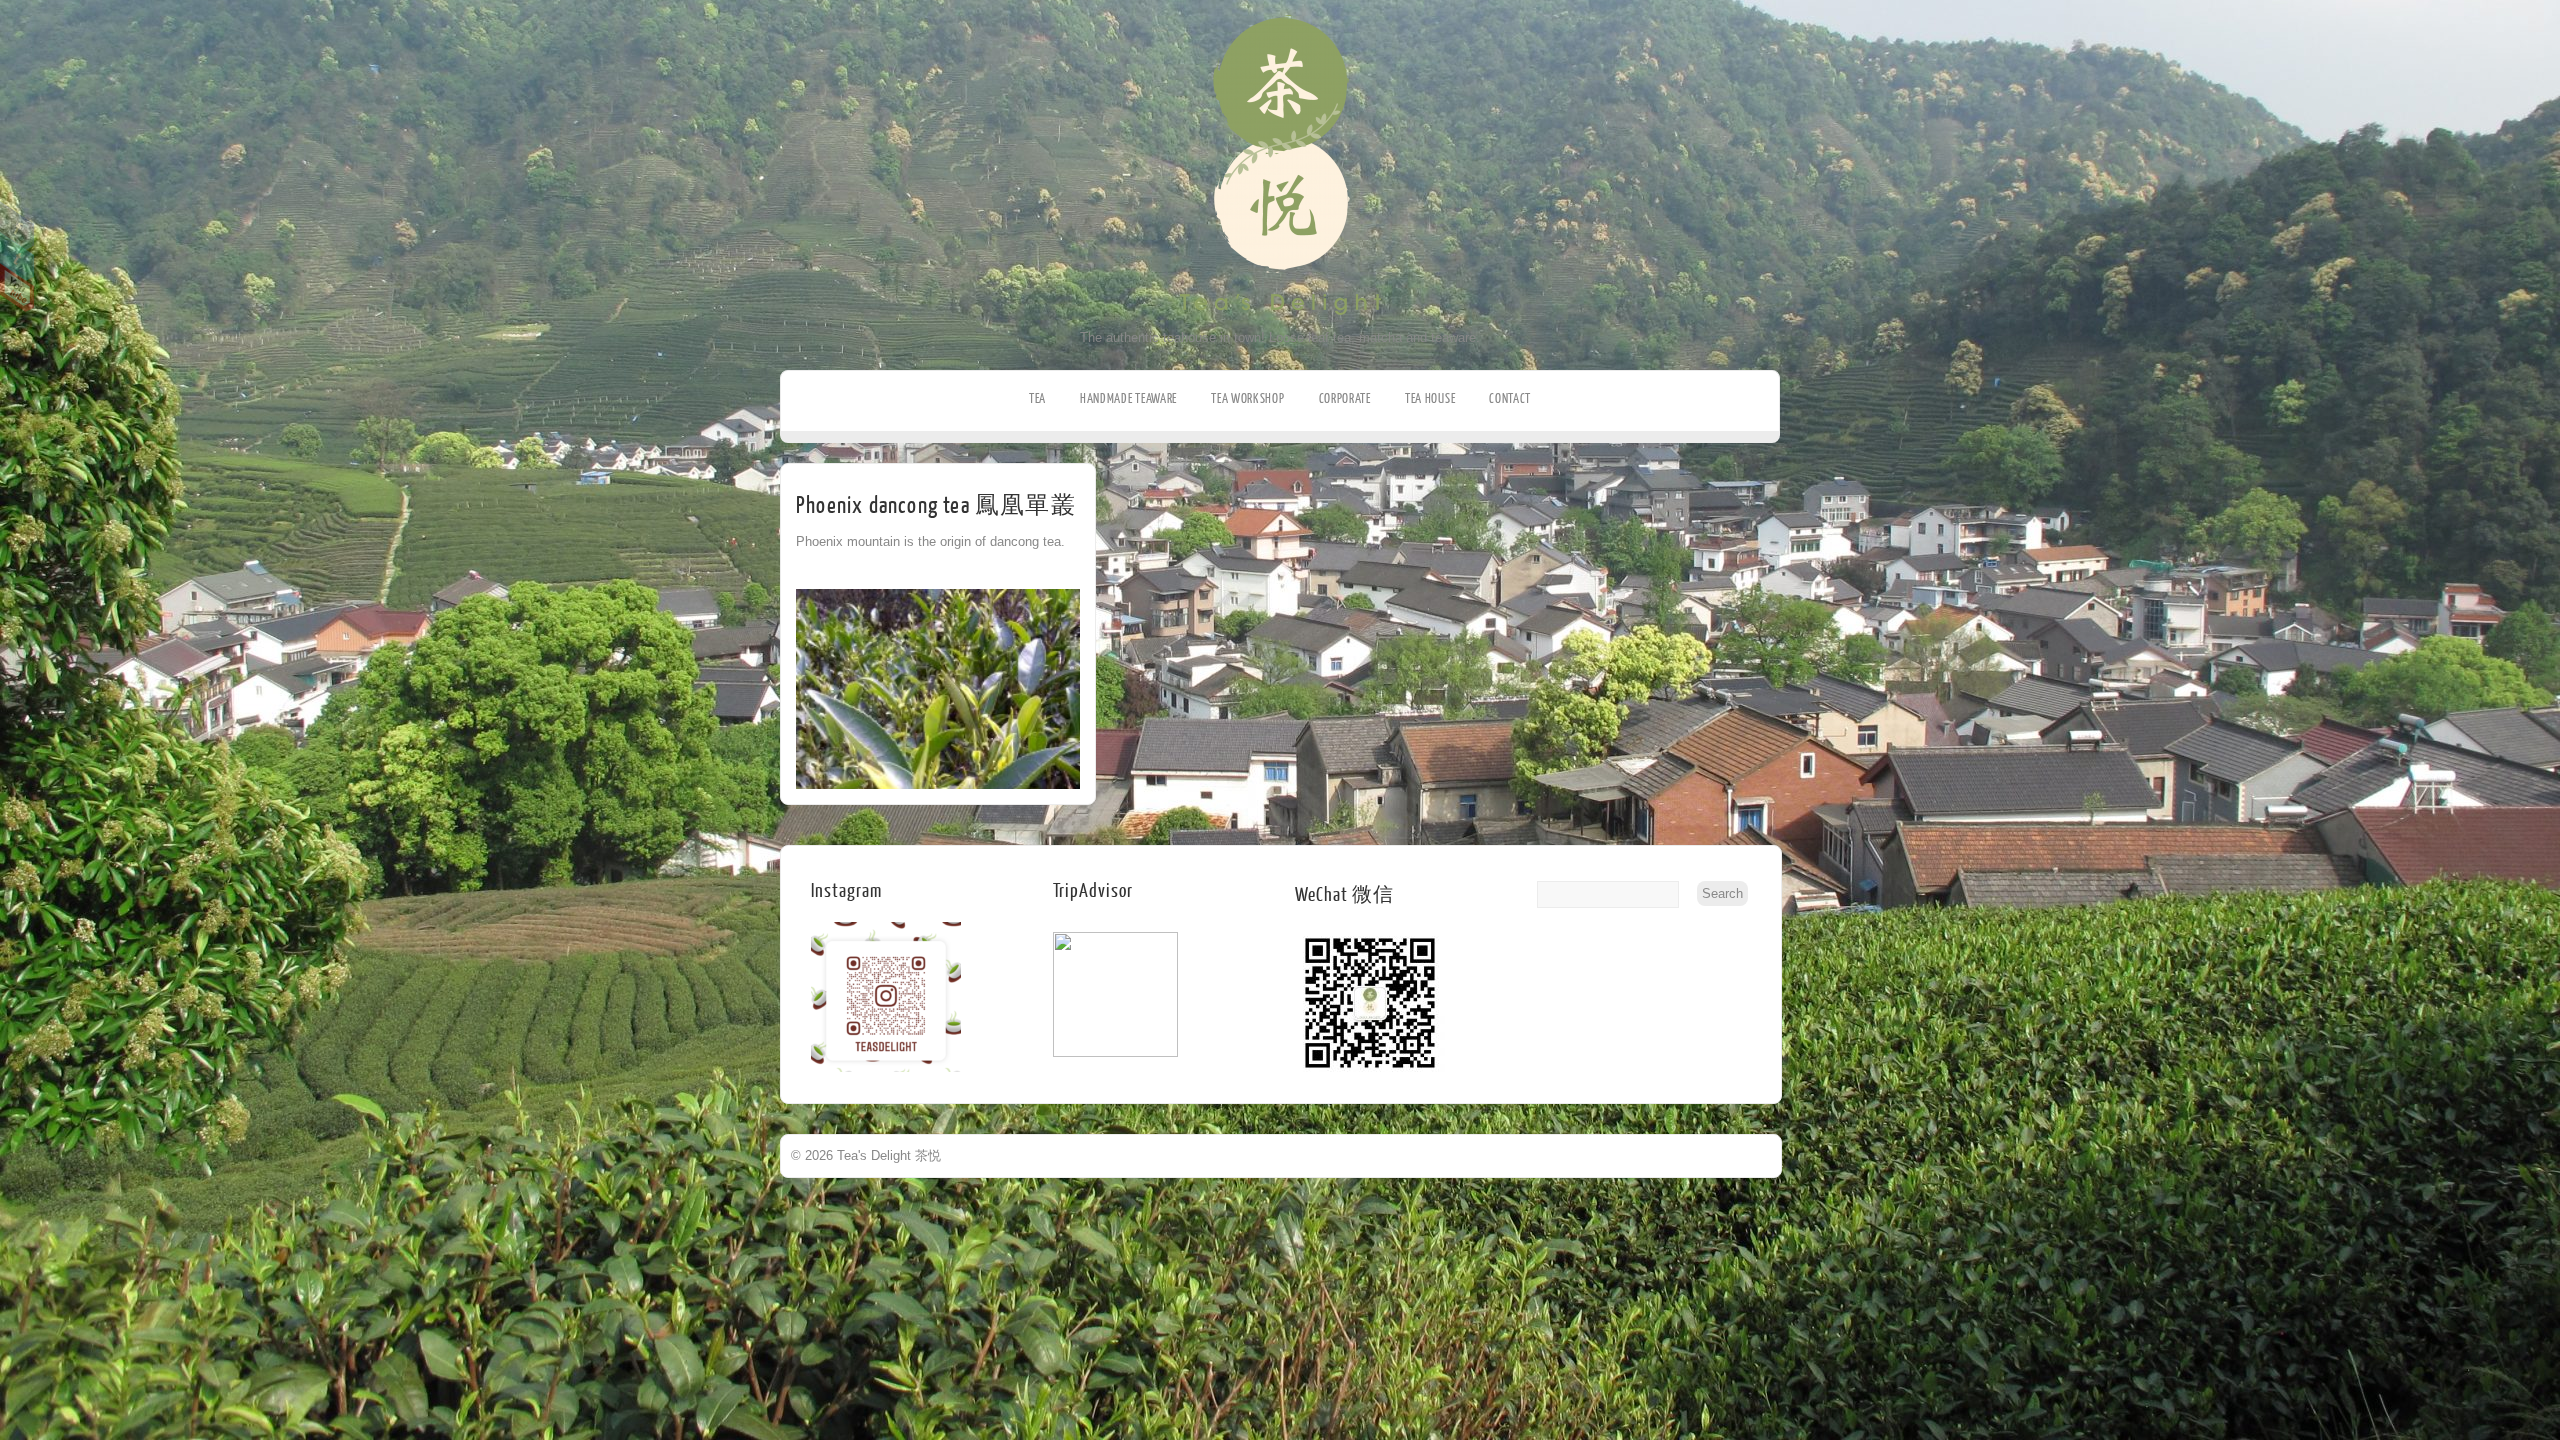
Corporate (1345, 398)
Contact (1510, 398)
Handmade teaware (1128, 398)
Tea (1037, 398)
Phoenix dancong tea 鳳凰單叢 (936, 505)
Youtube (17, 288)
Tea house (1430, 398)
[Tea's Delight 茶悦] (1280, 325)
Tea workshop (1247, 398)
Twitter (17, 257)
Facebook (17, 226)
